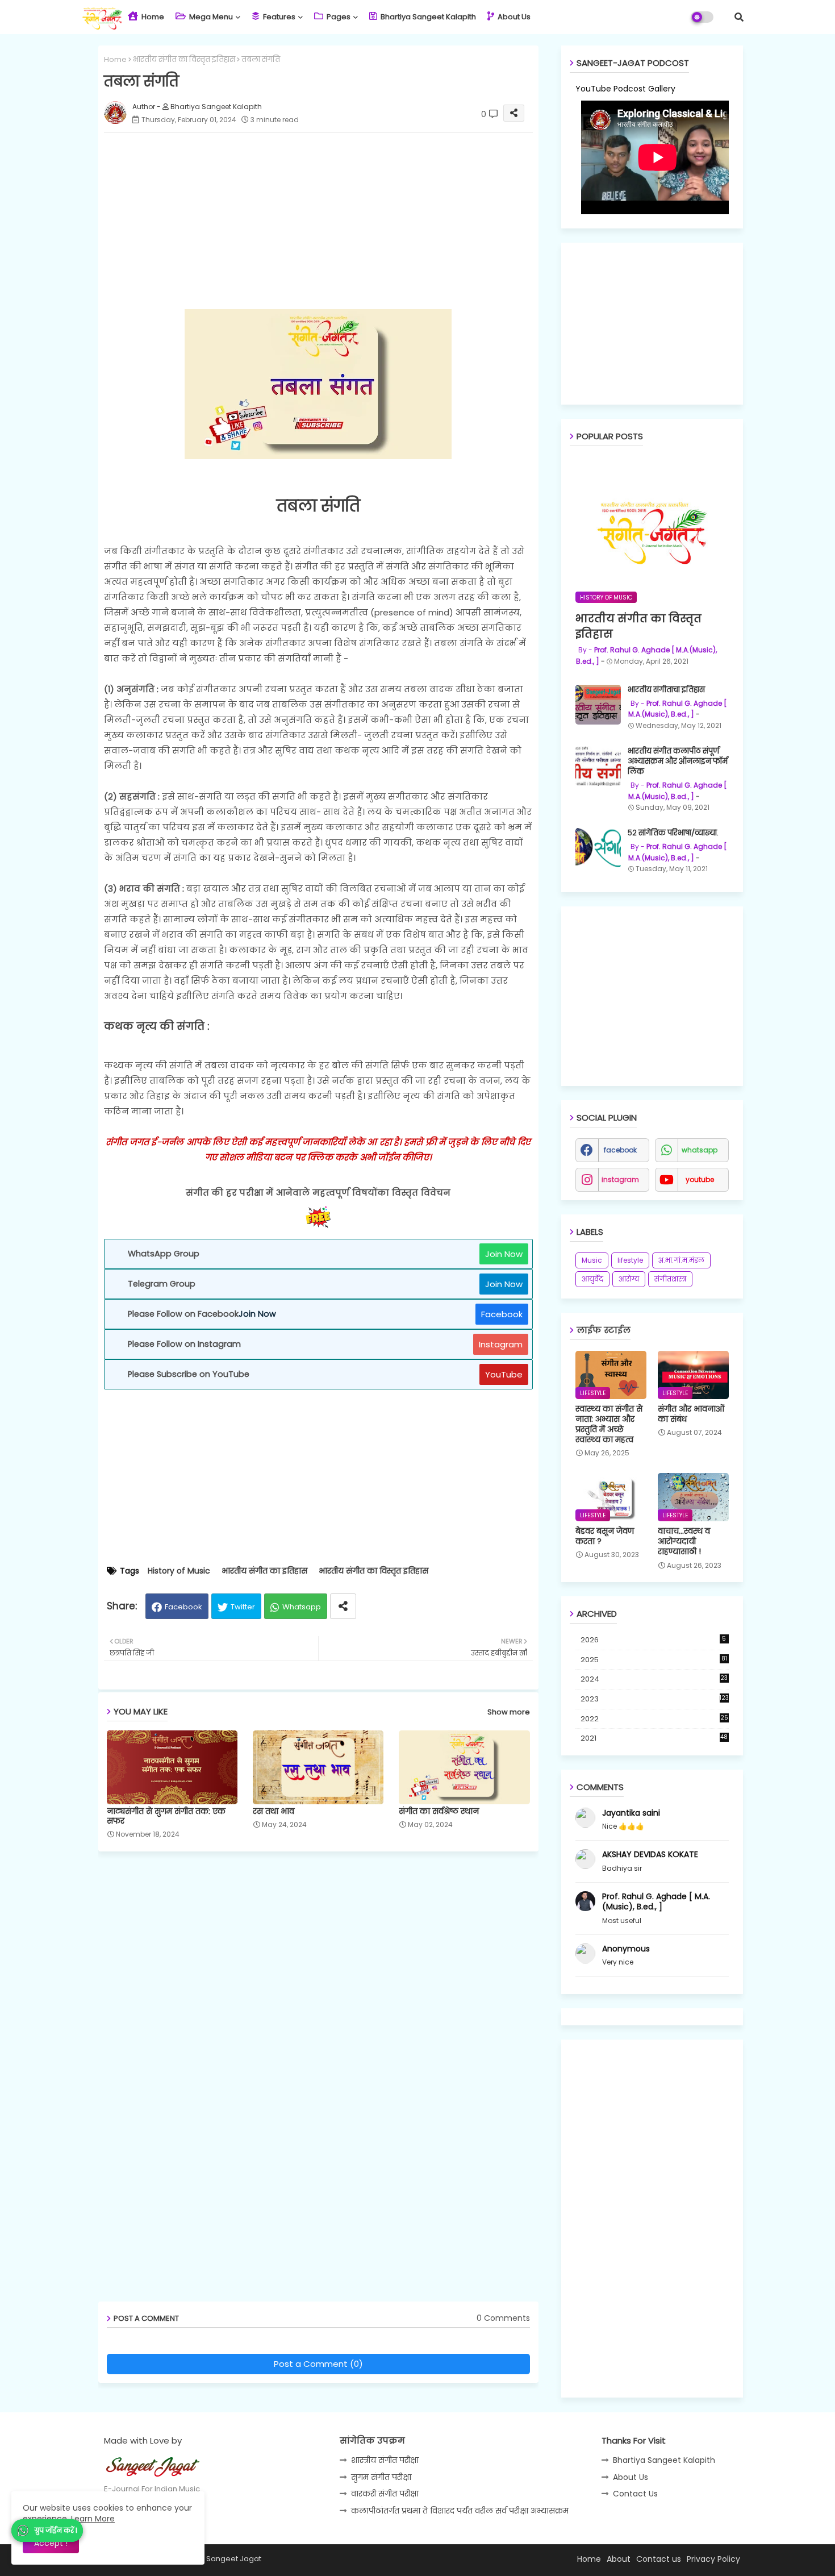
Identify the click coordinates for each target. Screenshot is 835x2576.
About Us (513, 17)
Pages (338, 17)
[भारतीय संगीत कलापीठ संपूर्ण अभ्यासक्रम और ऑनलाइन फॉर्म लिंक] (598, 766)
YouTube (504, 1374)
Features (278, 17)
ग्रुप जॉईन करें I (56, 2530)
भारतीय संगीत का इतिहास (264, 1571)
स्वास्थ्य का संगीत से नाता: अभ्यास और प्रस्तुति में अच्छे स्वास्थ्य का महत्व (609, 1424)
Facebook (502, 1314)
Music (592, 1260)
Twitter (243, 1607)
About (619, 2559)
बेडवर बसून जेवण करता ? (605, 1536)
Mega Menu (210, 17)
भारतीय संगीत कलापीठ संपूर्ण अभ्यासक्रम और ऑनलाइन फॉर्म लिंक (678, 761)
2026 (654, 1640)
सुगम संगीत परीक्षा (381, 2477)
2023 (655, 1699)
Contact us (659, 2559)
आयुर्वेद (592, 1279)
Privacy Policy (713, 2559)
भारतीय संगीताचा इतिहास (666, 690)
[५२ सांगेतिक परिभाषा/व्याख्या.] (598, 848)
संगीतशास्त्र (670, 1279)
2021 (654, 1738)
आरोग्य (629, 1279)
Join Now (504, 1254)
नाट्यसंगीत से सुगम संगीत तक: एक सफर (166, 1816)
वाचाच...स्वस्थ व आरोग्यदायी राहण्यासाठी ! (684, 1541)
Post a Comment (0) (318, 2364)
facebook (620, 1150)
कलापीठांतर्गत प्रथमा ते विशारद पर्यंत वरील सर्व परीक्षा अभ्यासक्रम (460, 2511)
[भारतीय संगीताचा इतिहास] (598, 705)
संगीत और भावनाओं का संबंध (691, 1414)
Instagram (501, 1344)
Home (152, 17)
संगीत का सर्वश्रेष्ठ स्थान (439, 1811)
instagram (620, 1179)
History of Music (179, 1571)
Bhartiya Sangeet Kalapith (427, 17)
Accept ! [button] (51, 2543)
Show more (509, 1712)
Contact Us (635, 2494)
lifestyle (630, 1260)
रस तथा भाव (274, 1811)
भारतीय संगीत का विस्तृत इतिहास (184, 59)
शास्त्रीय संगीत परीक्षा (385, 2460)
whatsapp (700, 1150)
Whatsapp (302, 1607)
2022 (654, 1719)
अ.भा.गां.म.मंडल (681, 1260)
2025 (654, 1660)
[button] (739, 17)
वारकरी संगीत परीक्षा (385, 2494)
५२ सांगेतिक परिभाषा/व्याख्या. (673, 833)
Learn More (93, 2519)
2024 (654, 1679)
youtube (700, 1179)
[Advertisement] (330, 221)
